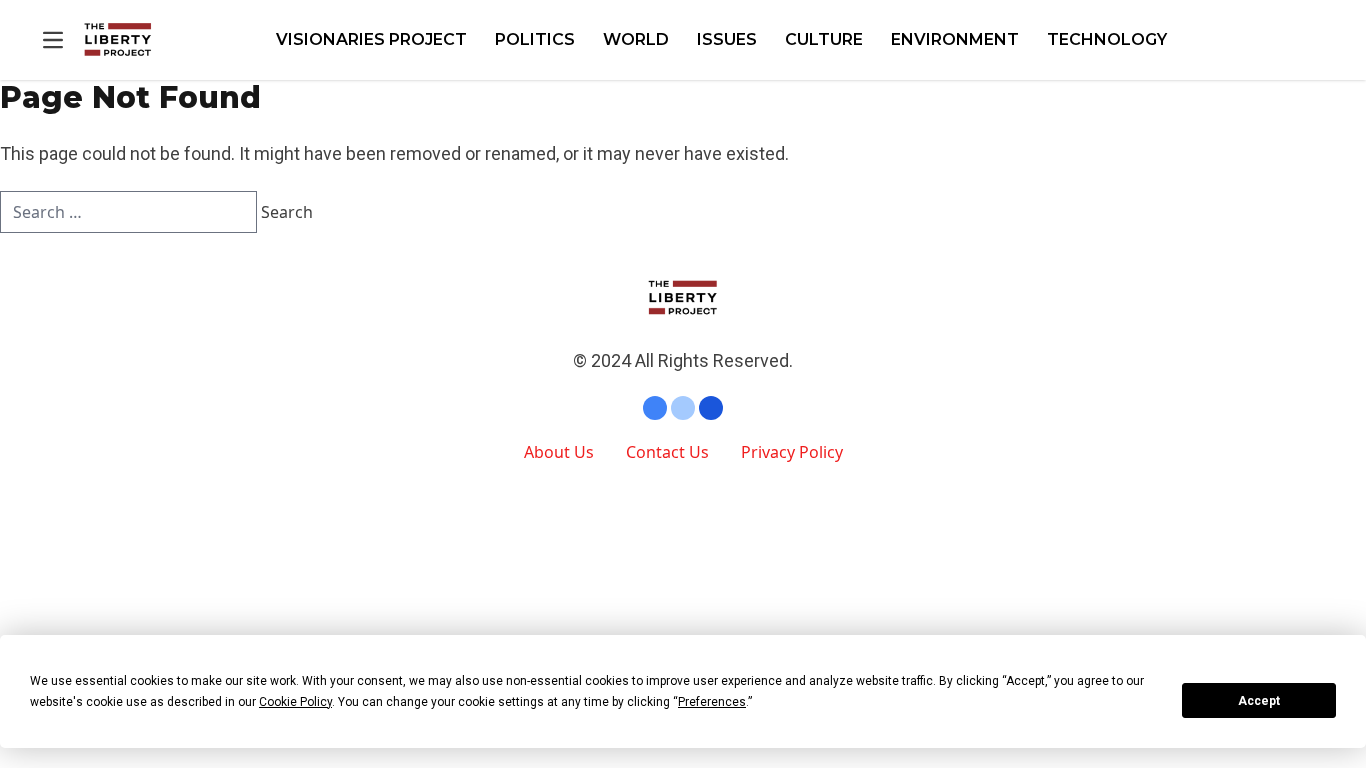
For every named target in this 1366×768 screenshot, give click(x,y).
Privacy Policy (792, 452)
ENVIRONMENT (955, 39)
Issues (727, 39)
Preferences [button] (712, 702)
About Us (559, 452)
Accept (1259, 701)
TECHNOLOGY (1107, 39)
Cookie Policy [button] (295, 702)
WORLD (636, 39)
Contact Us (667, 452)
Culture (824, 39)
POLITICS (535, 39)
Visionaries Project (371, 39)
